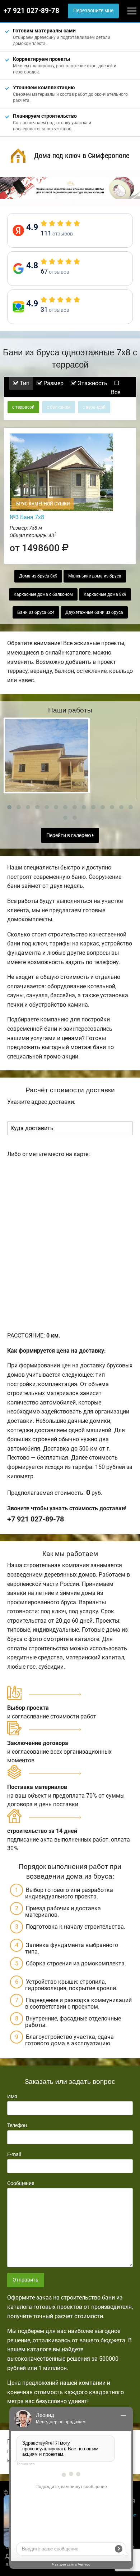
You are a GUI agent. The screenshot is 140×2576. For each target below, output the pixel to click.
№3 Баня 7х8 (27, 517)
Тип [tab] (24, 383)
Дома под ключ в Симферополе (82, 156)
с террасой (23, 407)
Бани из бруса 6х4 (36, 612)
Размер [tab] (53, 383)
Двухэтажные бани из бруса (94, 612)
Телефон (17, 2125)
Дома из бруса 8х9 (38, 576)
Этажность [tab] (92, 383)
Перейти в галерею (69, 835)
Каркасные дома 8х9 (105, 594)
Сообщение (21, 2183)
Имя (12, 2096)
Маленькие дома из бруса (95, 576)
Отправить (25, 2280)
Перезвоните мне (93, 11)
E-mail (14, 2154)
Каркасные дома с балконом (43, 594)
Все (116, 392)
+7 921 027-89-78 (31, 11)
